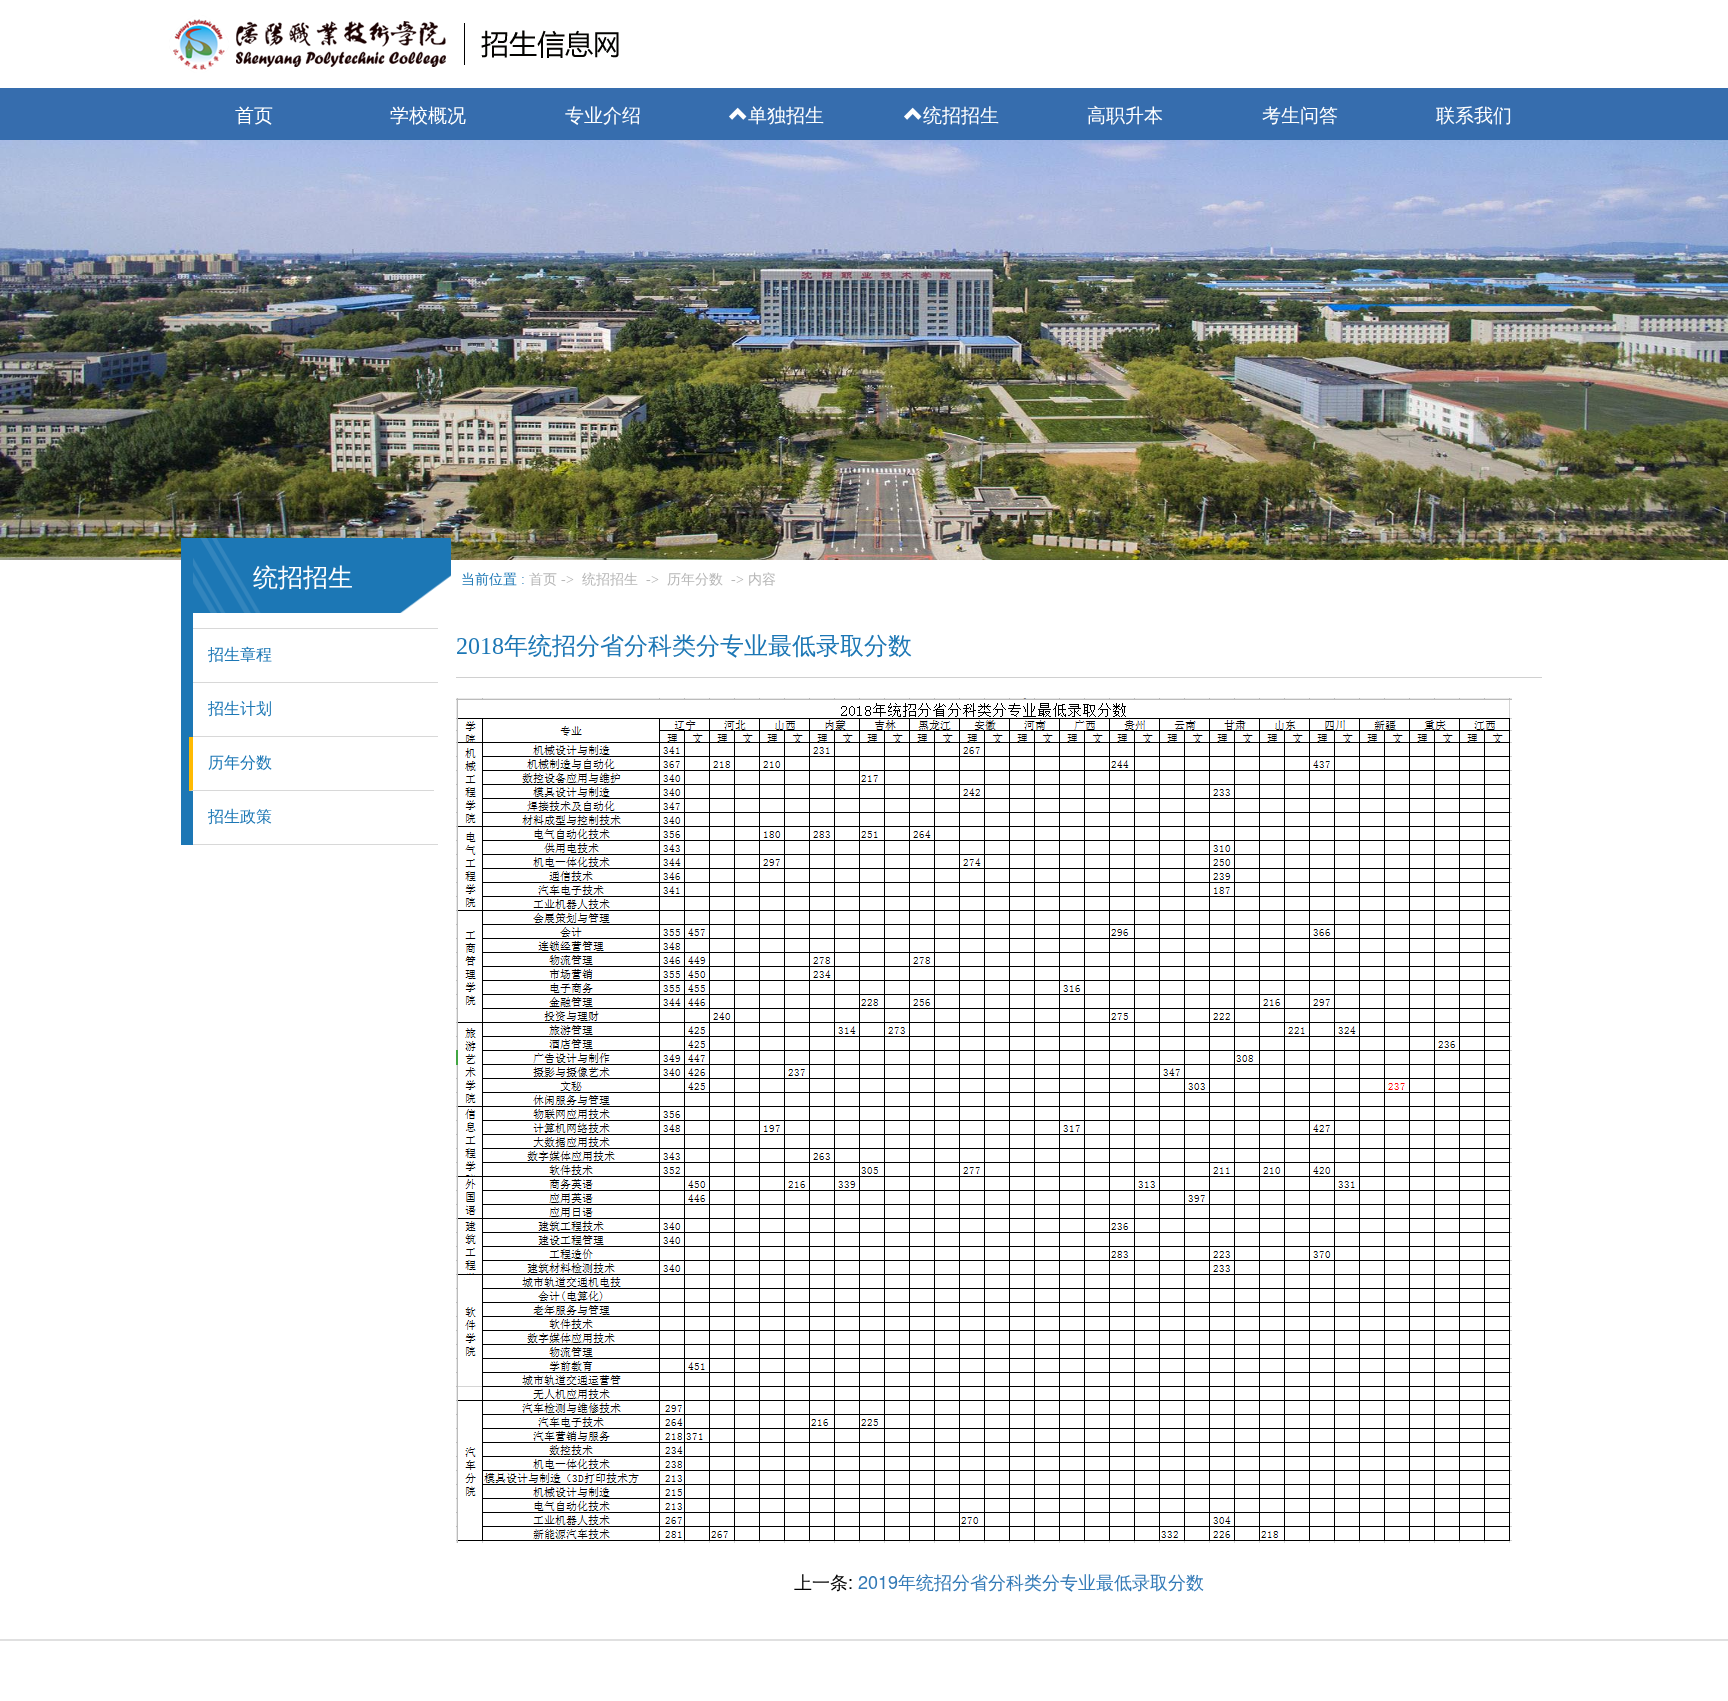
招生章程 (240, 654)
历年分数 (240, 762)
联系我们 (1474, 113)
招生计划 (240, 708)
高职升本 (1125, 113)
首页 (254, 113)
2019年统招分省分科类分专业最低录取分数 (1031, 1581)
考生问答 (1300, 113)
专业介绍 (603, 113)
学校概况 (428, 113)
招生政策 (240, 816)
